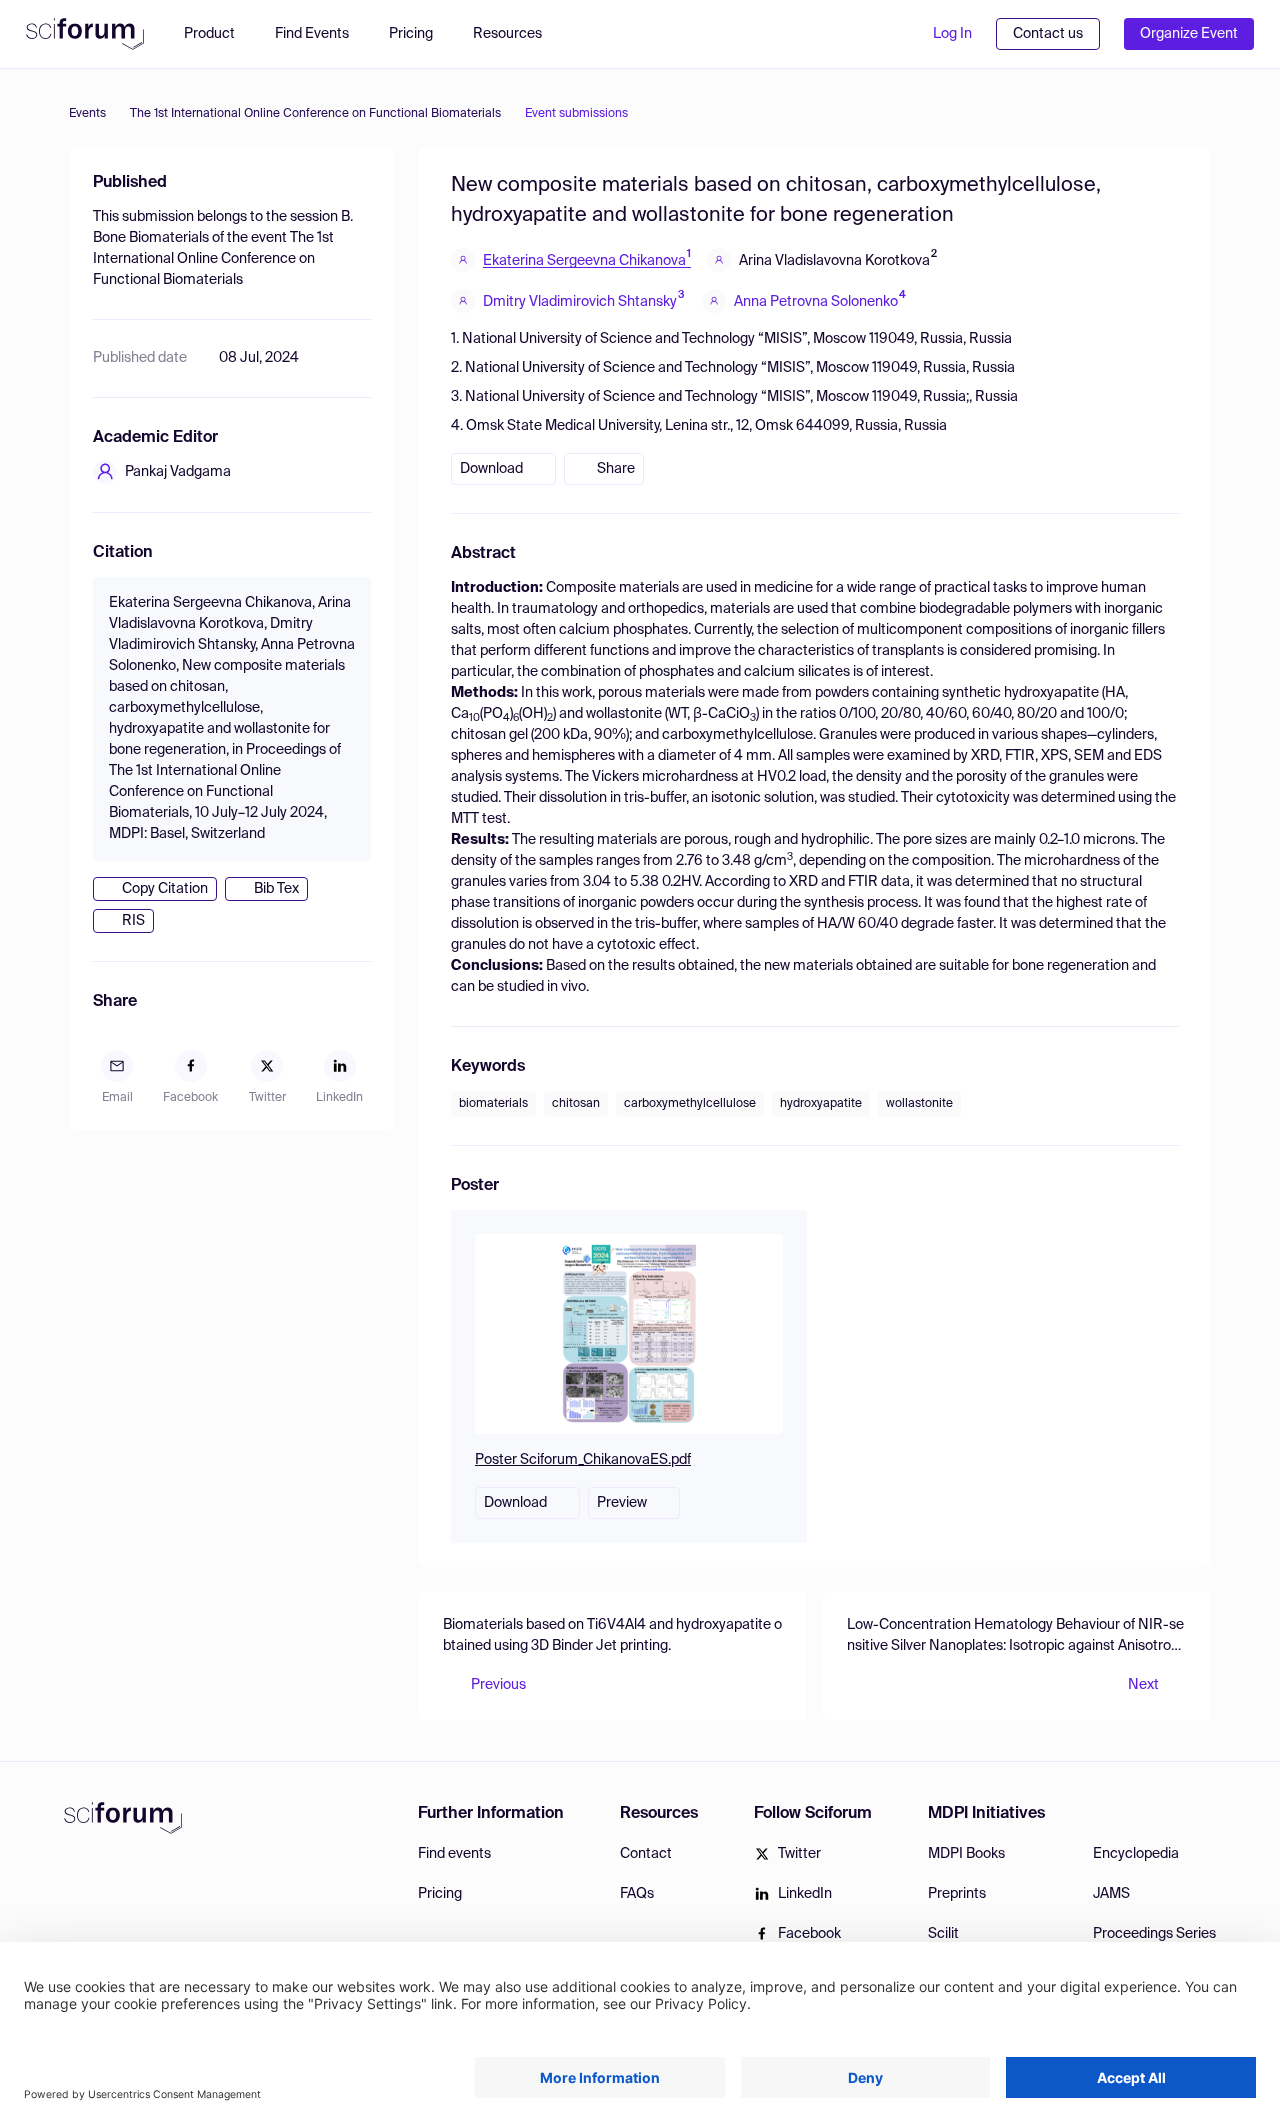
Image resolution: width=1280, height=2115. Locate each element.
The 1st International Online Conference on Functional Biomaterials (315, 114)
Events (87, 114)
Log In (952, 34)
